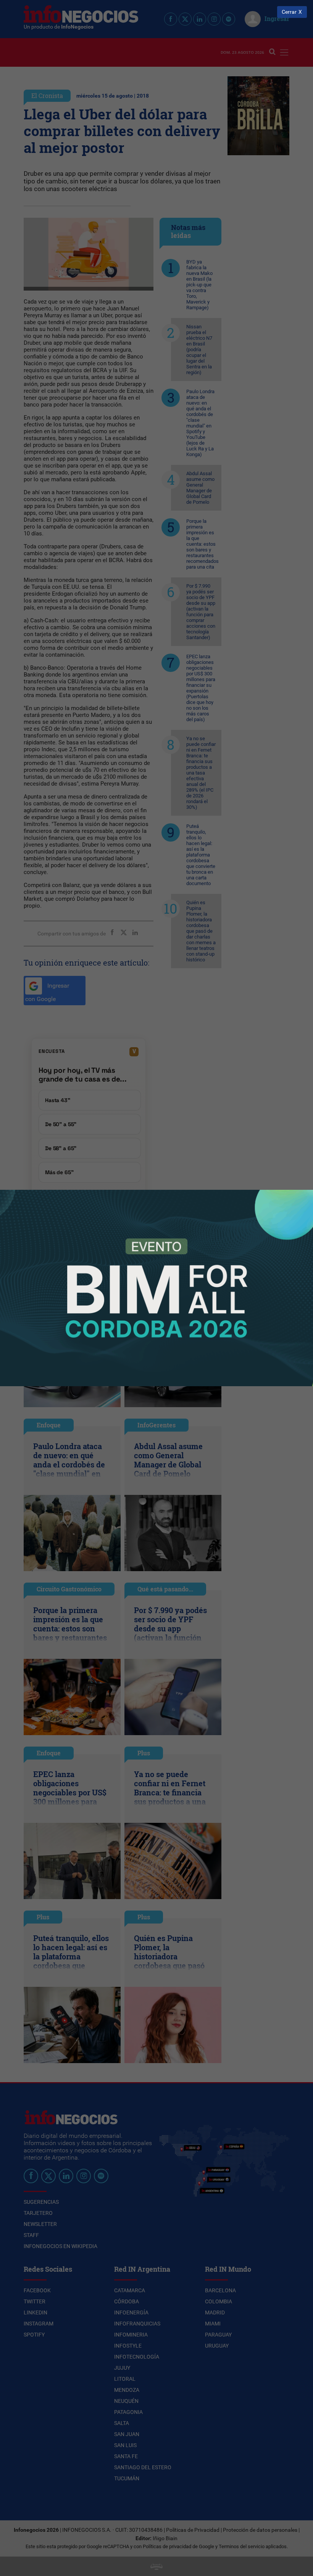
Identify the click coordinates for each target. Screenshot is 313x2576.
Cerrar (289, 12)
